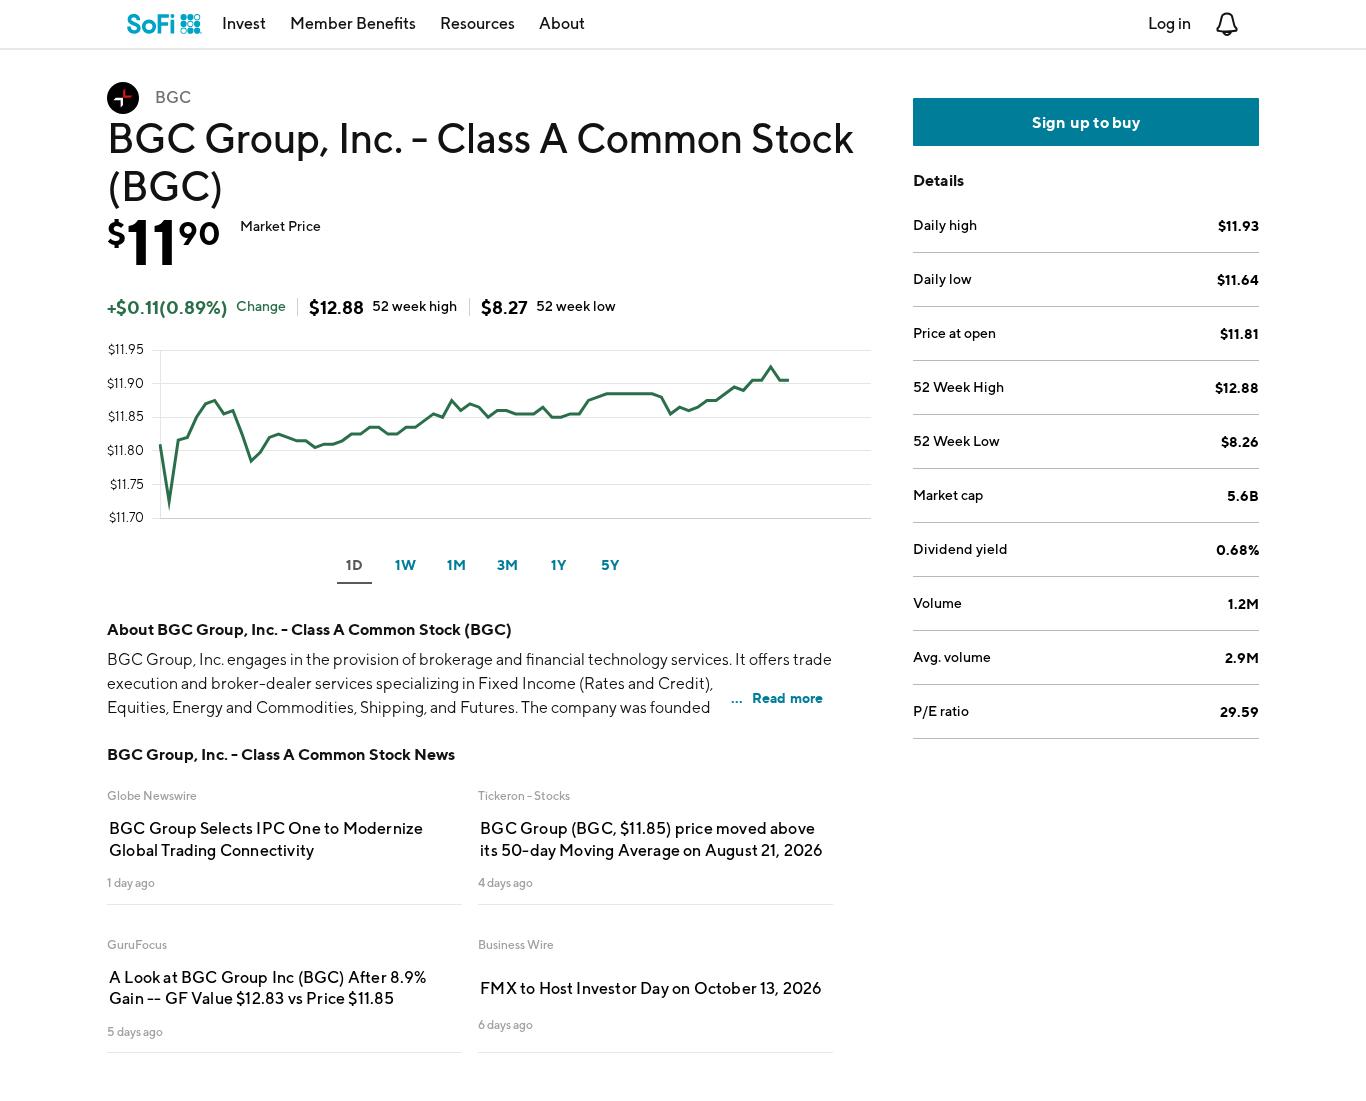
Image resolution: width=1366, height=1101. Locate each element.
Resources (477, 23)
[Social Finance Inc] (164, 24)
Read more (788, 697)
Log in (1169, 23)
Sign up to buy (1086, 122)
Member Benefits (353, 23)
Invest (244, 23)
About (562, 23)
